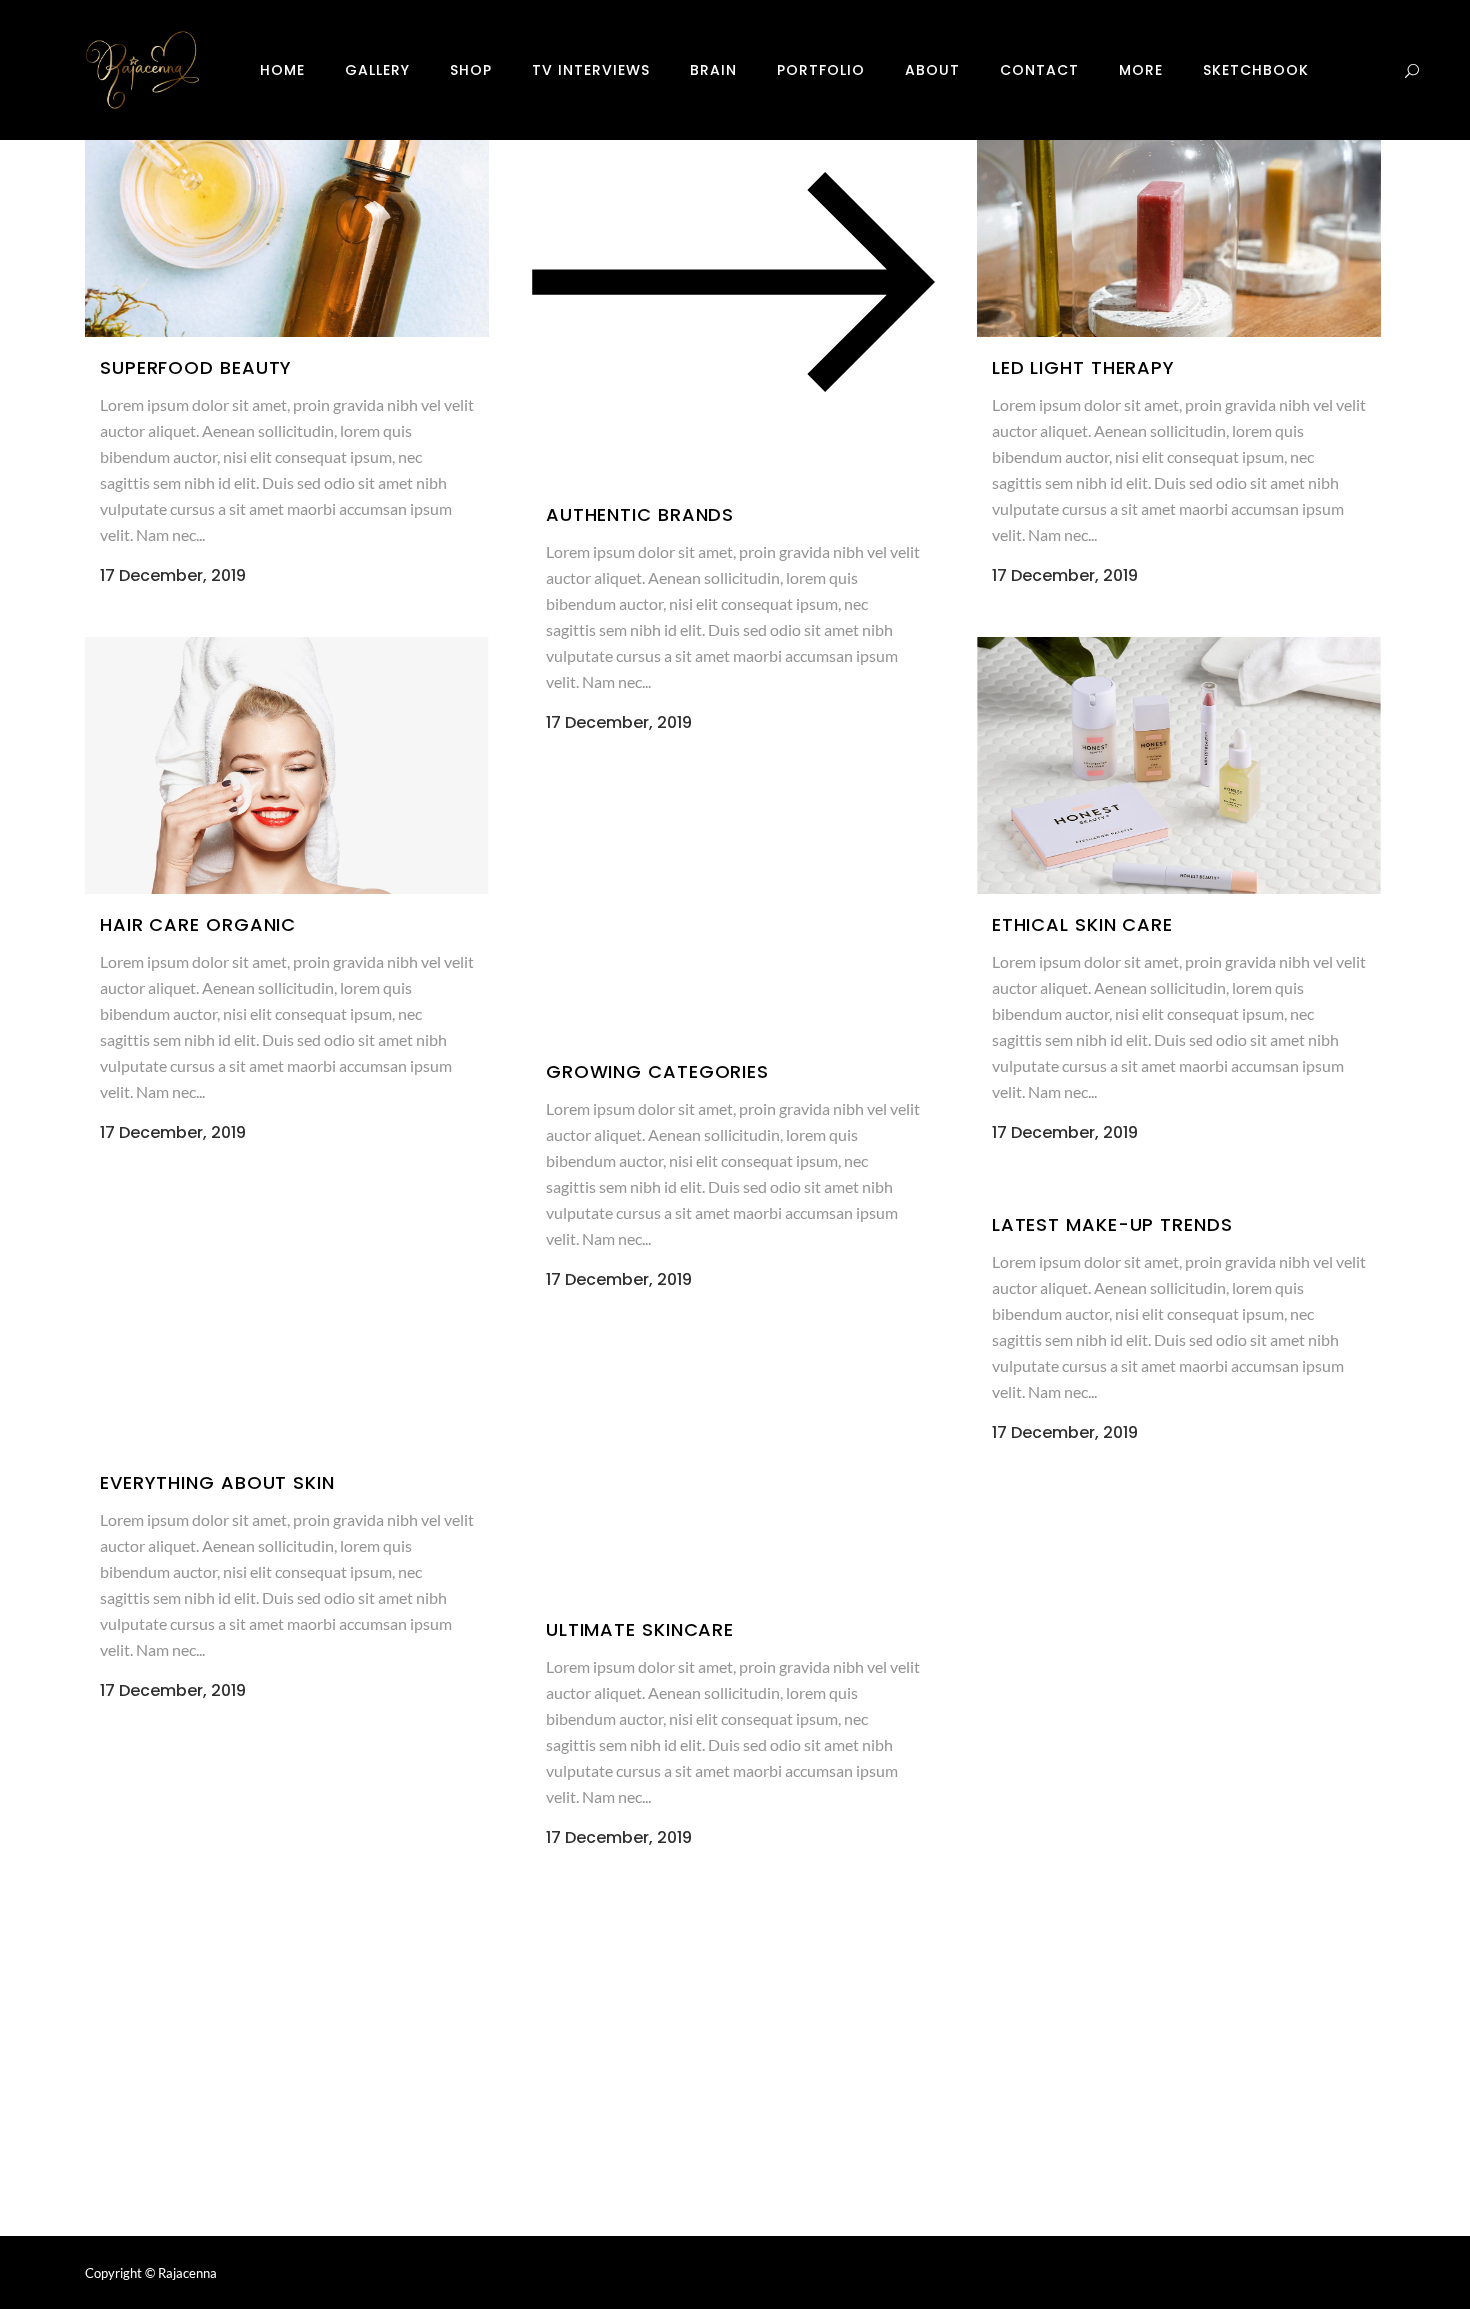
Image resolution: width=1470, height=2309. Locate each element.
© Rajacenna (181, 2273)
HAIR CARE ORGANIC (198, 924)
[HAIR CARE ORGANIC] (287, 765)
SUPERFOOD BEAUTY (196, 367)
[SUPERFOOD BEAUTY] (287, 208)
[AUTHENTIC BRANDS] (733, 282)
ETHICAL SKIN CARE (1082, 924)
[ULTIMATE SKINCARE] (733, 1469)
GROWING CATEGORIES (657, 1071)
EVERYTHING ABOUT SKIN (217, 1482)
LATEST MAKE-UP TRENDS (1112, 1224)
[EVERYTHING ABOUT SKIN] (287, 1322)
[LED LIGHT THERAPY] (1179, 208)
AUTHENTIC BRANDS (640, 514)
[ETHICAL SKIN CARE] (1179, 765)
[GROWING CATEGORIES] (733, 912)
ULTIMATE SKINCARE (640, 1629)
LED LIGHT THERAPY (1083, 367)
